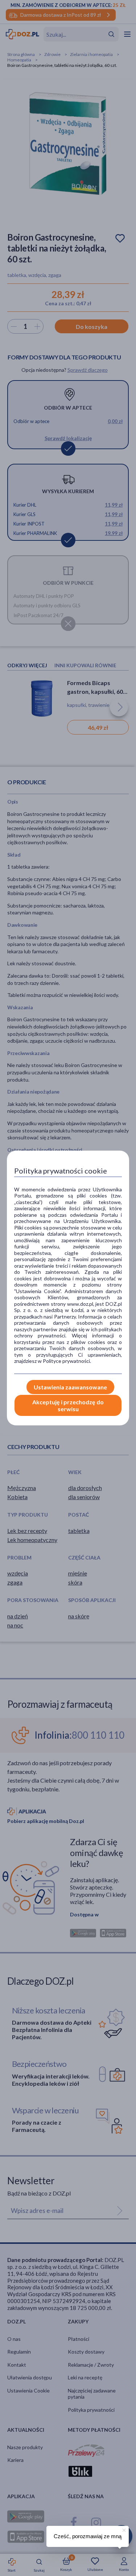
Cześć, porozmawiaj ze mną (88, 2536)
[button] (123, 2529)
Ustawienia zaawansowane (70, 1387)
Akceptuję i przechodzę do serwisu (68, 1405)
